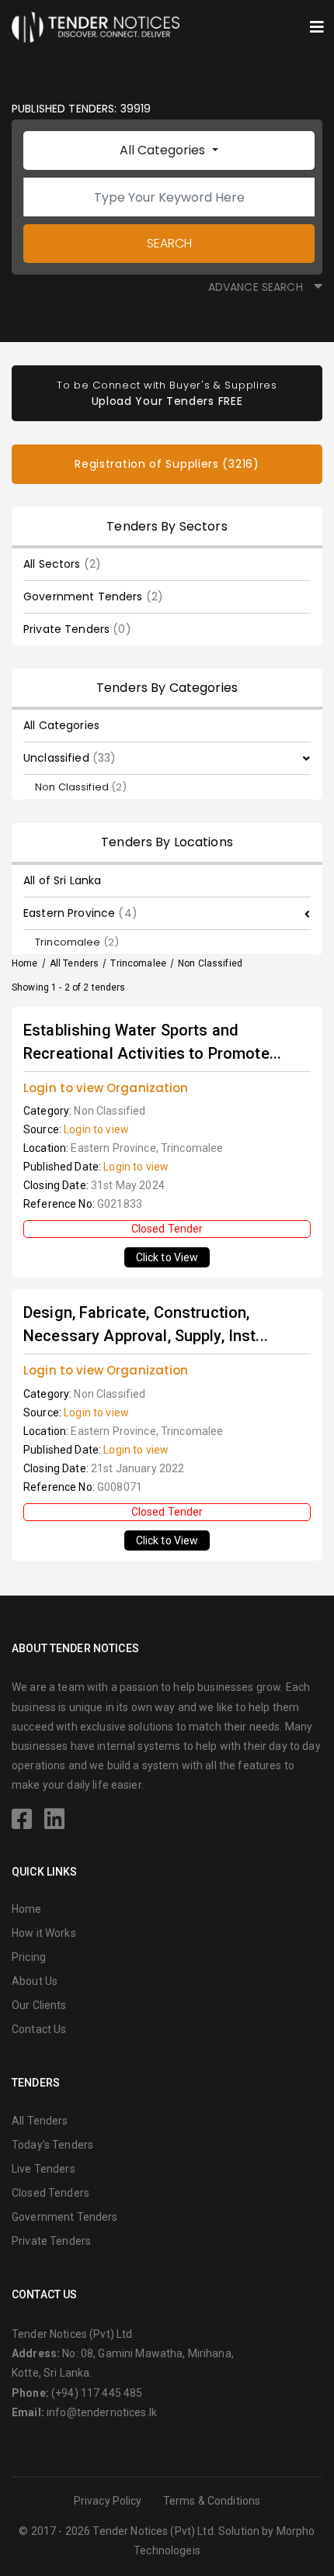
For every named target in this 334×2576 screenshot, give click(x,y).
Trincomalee (77, 942)
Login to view (96, 1129)
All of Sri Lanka (62, 880)
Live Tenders (43, 2169)
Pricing (29, 1957)
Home (25, 963)
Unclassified (70, 758)
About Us (35, 1981)
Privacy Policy (108, 2501)
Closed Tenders (50, 2193)
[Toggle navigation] (317, 27)
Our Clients (39, 2005)
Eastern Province (80, 913)
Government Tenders (93, 596)
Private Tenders (77, 629)
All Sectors (62, 564)
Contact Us (39, 2029)
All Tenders (75, 963)
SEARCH (169, 243)
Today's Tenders (52, 2145)
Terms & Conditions (212, 2501)
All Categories (164, 150)
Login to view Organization (106, 1088)
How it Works (44, 1933)
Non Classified (81, 787)
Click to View (167, 1257)
